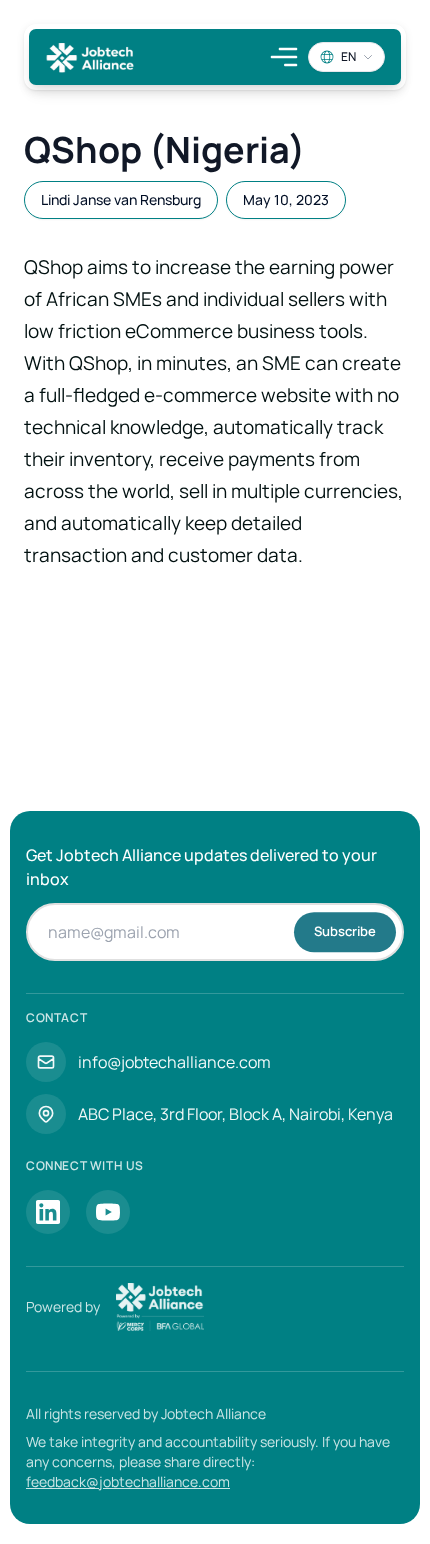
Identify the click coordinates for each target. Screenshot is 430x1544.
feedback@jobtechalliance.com (128, 1481)
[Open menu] (284, 57)
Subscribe (345, 931)
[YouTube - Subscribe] (108, 1212)
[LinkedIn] (48, 1212)
